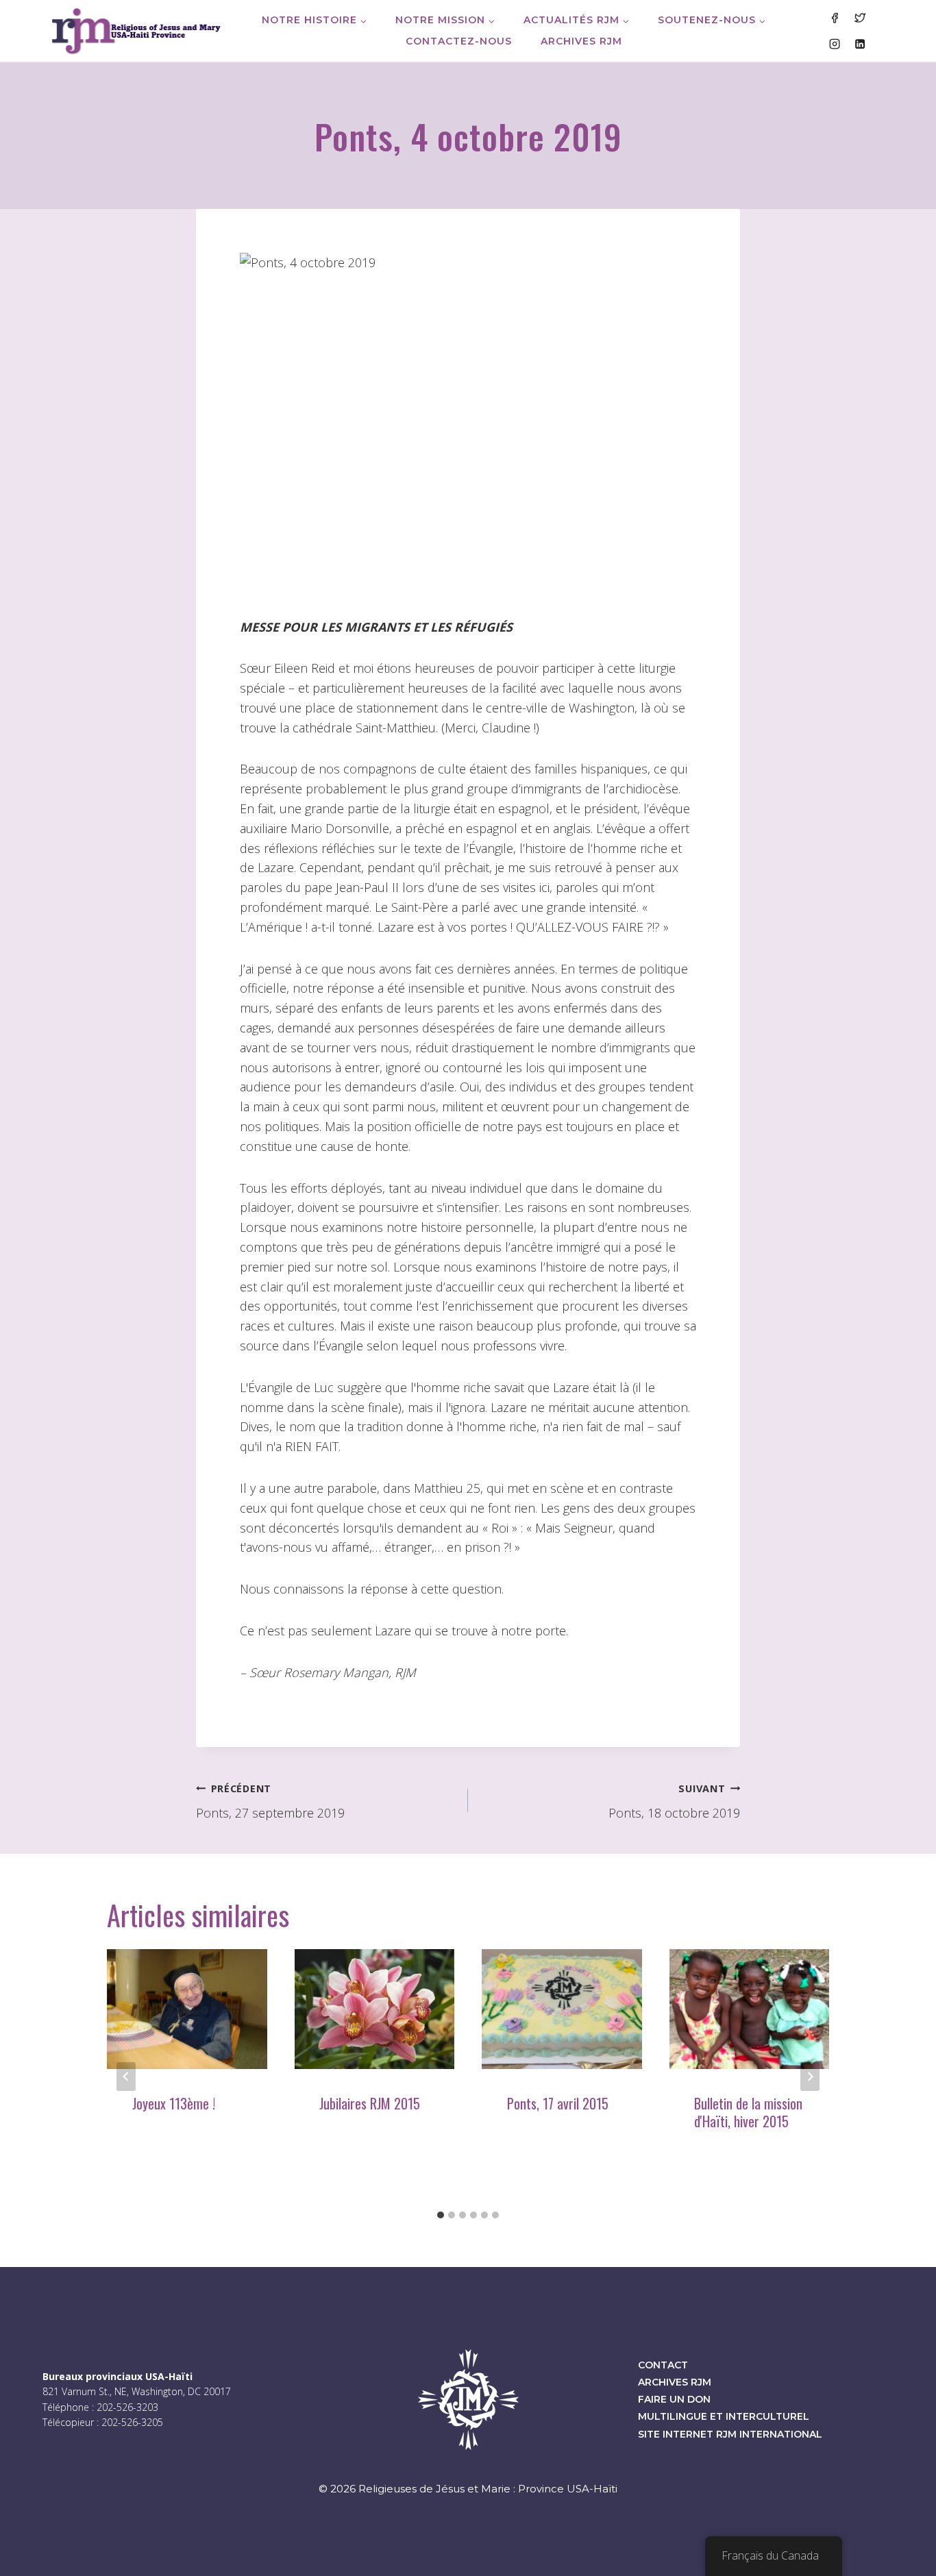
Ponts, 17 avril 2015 (558, 2103)
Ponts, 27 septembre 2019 (270, 1802)
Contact (663, 2365)
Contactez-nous (459, 41)
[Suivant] (810, 2077)
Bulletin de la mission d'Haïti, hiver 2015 (748, 2112)
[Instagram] (835, 43)
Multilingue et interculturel (724, 2416)
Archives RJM (581, 41)
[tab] (441, 2215)
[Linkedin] (860, 43)
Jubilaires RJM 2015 (370, 2103)
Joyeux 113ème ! (174, 2103)
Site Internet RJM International (730, 2434)
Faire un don (674, 2399)
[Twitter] (860, 18)
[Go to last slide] (126, 2077)
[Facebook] (835, 18)
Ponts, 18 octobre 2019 (674, 1802)
